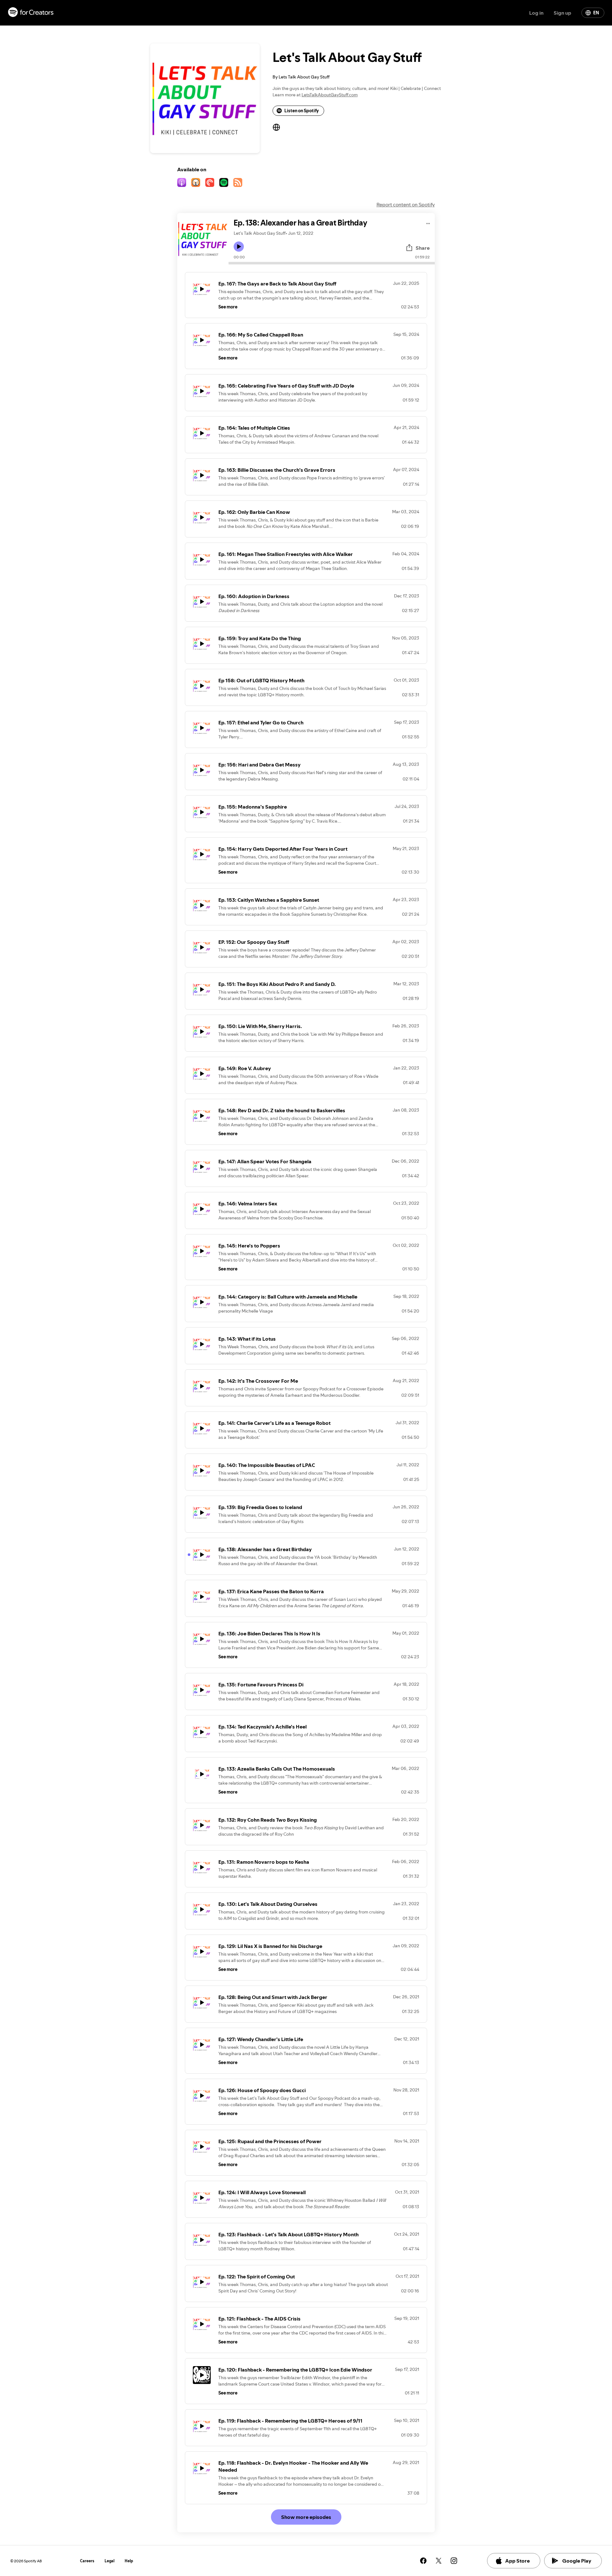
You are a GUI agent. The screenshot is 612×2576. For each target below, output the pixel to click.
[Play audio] (428, 222)
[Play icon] (239, 247)
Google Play (577, 2561)
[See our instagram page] (454, 2561)
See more (228, 307)
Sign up (562, 13)
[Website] (276, 127)
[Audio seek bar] (332, 263)
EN (596, 13)
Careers (87, 2561)
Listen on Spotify (302, 111)
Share (423, 248)
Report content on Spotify (406, 204)
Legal (109, 2561)
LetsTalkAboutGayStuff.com (330, 95)
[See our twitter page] (439, 2561)
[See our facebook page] (423, 2561)
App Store (517, 2561)
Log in (536, 13)
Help (129, 2561)
